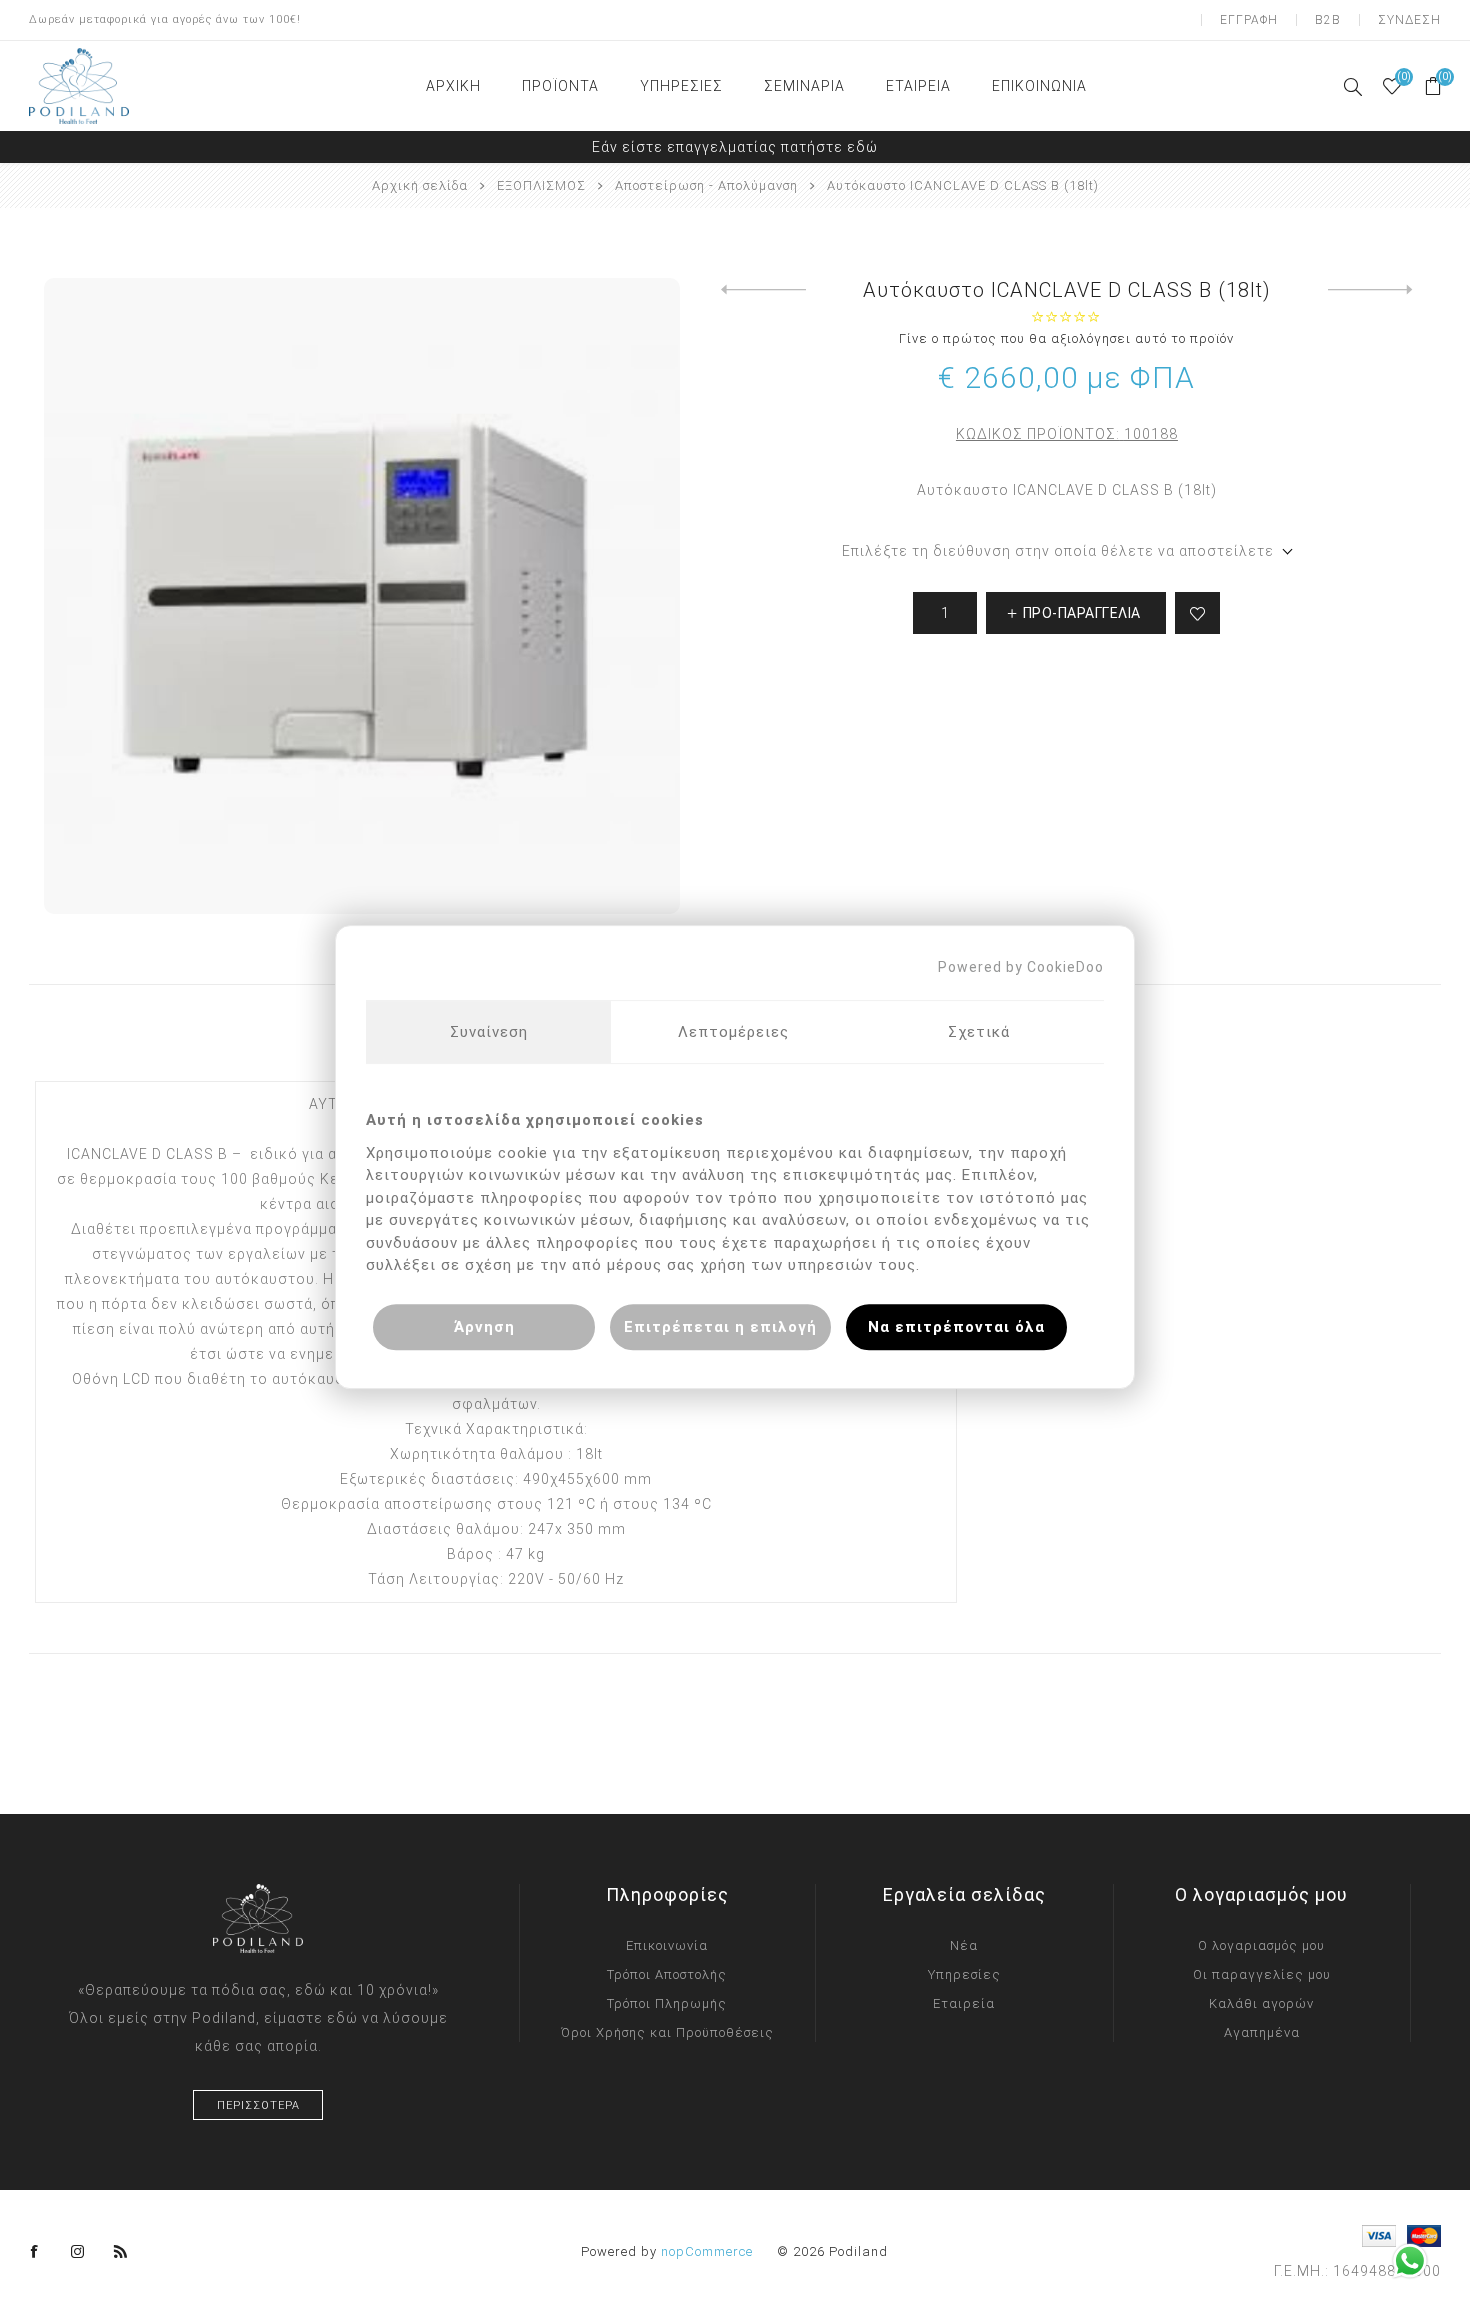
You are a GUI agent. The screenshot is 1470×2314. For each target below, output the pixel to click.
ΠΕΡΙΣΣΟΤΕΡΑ (258, 2105)
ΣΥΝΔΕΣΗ (1409, 20)
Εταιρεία (964, 2003)
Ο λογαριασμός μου (1261, 1945)
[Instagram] (78, 2252)
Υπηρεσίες (964, 1974)
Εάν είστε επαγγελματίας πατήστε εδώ (735, 147)
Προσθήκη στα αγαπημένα (1197, 613)
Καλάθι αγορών (1261, 2003)
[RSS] (121, 2252)
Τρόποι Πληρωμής (667, 2003)
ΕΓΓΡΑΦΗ (1249, 20)
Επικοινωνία (667, 1945)
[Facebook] (35, 2252)
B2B (1328, 20)
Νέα (964, 1945)
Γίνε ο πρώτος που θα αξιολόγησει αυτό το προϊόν (1066, 338)
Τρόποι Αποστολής (667, 1974)
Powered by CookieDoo (1021, 967)
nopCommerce (707, 2251)
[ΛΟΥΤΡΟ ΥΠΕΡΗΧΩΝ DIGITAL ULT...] (1370, 290)
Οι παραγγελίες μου (1262, 1974)
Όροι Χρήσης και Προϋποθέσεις (667, 2032)
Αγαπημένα (1262, 2032)
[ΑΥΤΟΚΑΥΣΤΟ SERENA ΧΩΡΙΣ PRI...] (763, 290)
